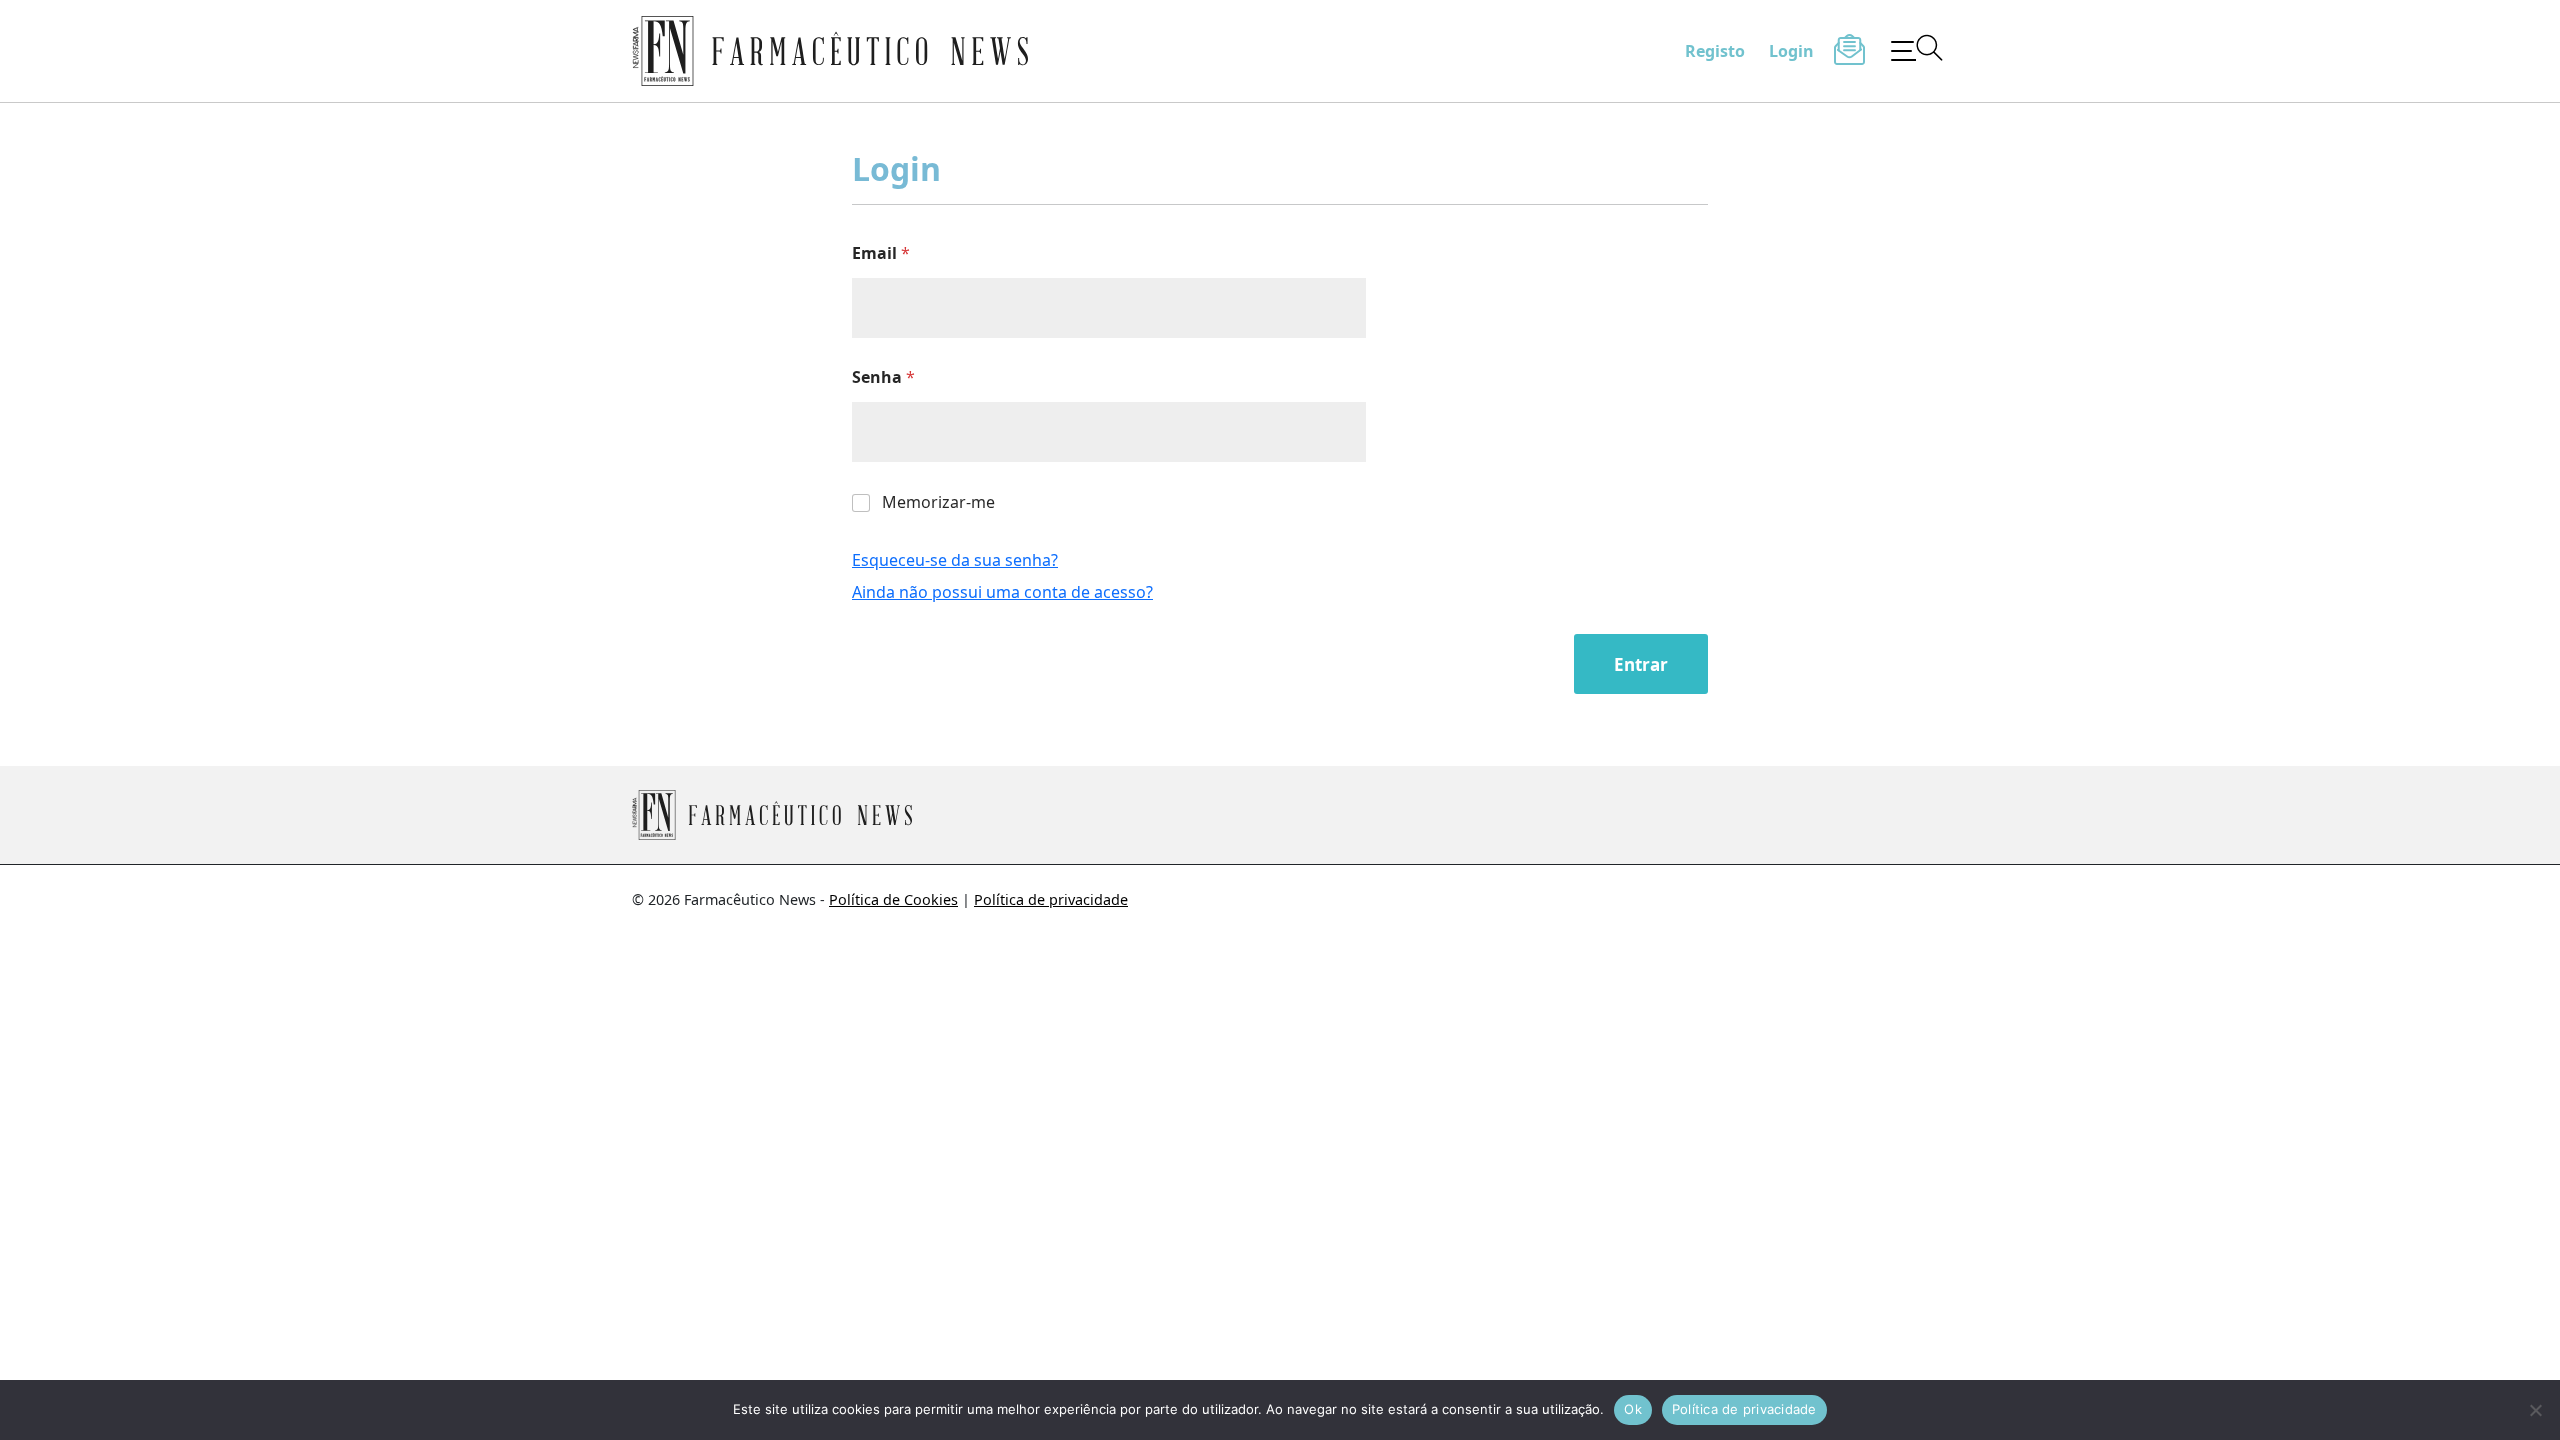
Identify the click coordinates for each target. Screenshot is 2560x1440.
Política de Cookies (893, 899)
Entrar (1641, 664)
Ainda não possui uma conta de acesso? (1002, 592)
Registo (1715, 51)
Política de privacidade (1051, 899)
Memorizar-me (938, 502)
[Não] (2535, 1410)
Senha (883, 377)
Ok (1633, 1409)
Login (1791, 51)
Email (881, 253)
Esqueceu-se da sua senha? (955, 560)
